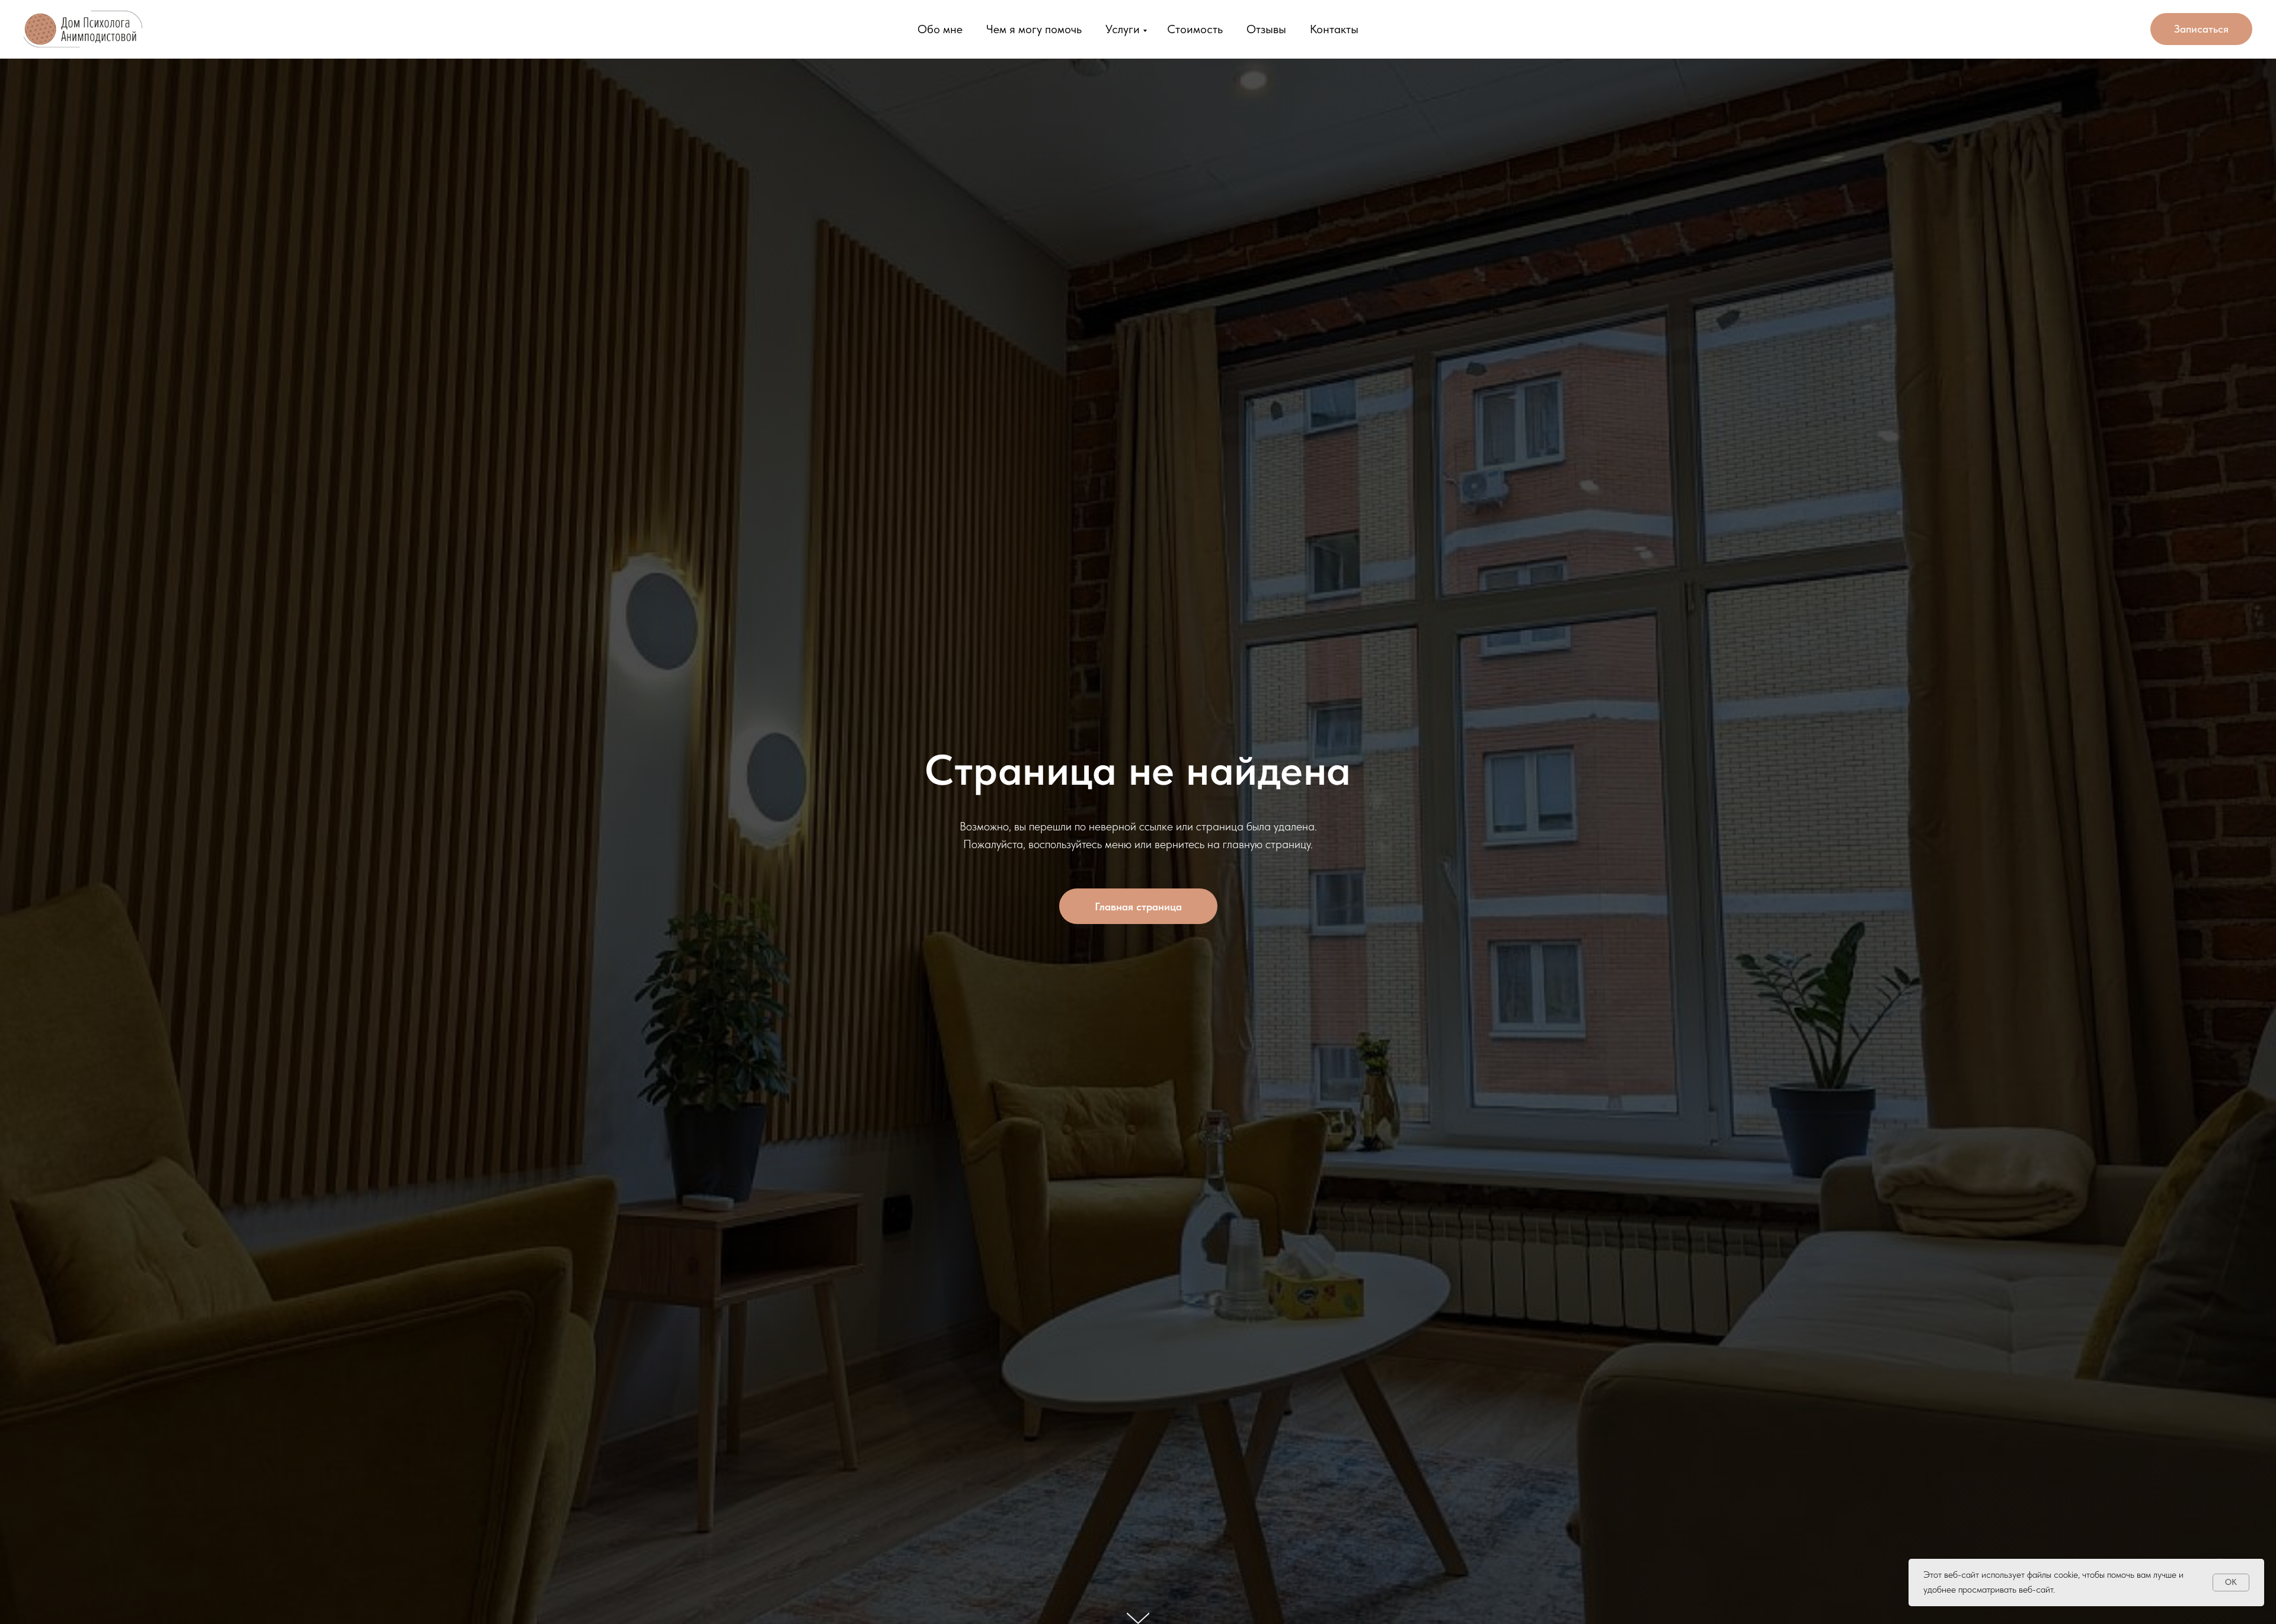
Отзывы (1266, 29)
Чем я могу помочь (1034, 29)
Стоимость (1195, 29)
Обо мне (940, 29)
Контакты (1334, 29)
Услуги (1123, 29)
